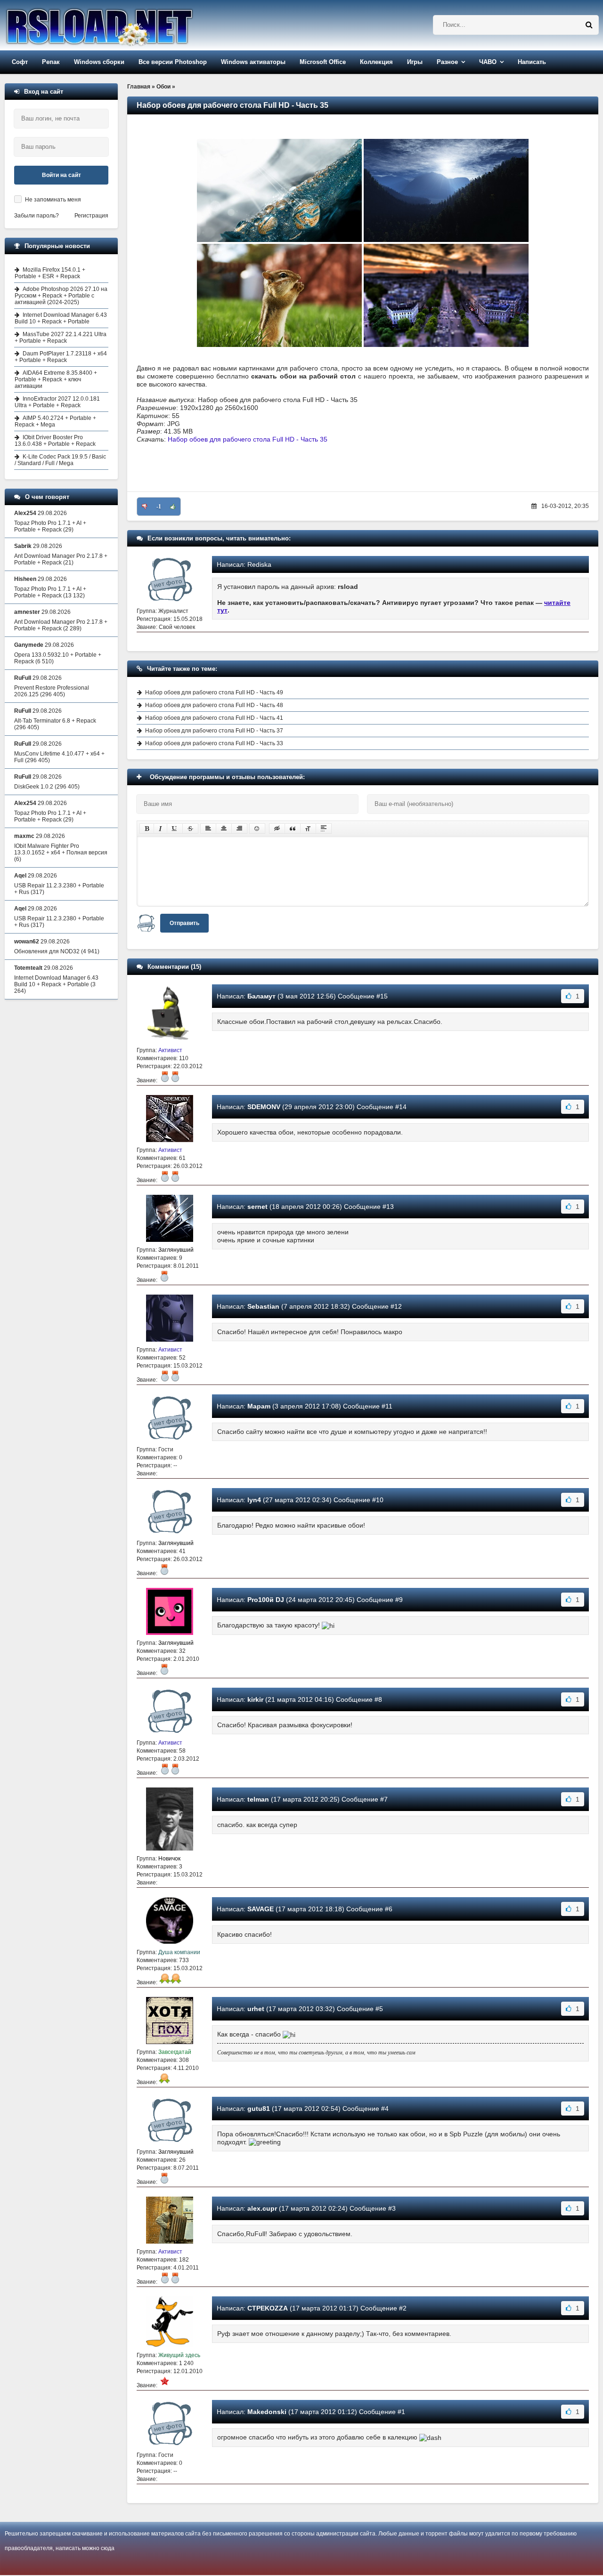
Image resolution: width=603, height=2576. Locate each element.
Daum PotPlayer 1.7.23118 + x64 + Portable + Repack (61, 357)
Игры (415, 62)
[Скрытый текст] (277, 829)
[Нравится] (173, 507)
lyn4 (254, 1500)
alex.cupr (262, 2208)
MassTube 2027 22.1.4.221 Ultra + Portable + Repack (61, 338)
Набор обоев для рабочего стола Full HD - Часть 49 (214, 692)
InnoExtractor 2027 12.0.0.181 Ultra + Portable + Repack (57, 402)
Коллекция (376, 62)
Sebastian (263, 1306)
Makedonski (267, 2412)
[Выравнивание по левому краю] (208, 829)
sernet (257, 1207)
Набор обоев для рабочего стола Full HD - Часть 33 (214, 743)
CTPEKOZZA (268, 2308)
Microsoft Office (323, 62)
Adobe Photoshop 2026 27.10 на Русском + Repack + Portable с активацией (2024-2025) (61, 296)
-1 (159, 507)
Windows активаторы (253, 62)
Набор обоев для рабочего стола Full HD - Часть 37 (214, 731)
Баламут (261, 996)
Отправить (184, 923)
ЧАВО (488, 62)
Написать (532, 62)
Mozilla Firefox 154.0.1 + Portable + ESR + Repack (50, 273)
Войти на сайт (61, 175)
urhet (256, 2009)
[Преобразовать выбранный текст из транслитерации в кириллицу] (308, 829)
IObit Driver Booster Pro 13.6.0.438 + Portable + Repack (55, 441)
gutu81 (259, 2109)
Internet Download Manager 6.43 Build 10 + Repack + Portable (61, 318)
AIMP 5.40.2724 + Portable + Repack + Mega (55, 421)
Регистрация (91, 216)
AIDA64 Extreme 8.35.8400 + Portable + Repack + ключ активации (56, 379)
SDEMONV (264, 1107)
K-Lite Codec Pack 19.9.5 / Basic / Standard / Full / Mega (60, 460)
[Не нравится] (145, 507)
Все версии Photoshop (173, 62)
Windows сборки (99, 62)
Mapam (259, 1406)
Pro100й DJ (266, 1600)
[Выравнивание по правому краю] (239, 829)
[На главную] (123, 25)
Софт (20, 62)
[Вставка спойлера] (324, 829)
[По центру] (224, 829)
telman (258, 1799)
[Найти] (589, 25)
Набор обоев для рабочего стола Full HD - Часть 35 (248, 439)
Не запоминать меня (53, 200)
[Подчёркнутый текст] (175, 829)
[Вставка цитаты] (293, 829)
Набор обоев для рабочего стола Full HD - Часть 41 (214, 718)
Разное (447, 62)
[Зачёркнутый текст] (190, 829)
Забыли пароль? (37, 216)
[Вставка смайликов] (257, 829)
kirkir (255, 1699)
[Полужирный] (147, 829)
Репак (51, 62)
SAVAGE (261, 1909)
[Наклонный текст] (160, 829)
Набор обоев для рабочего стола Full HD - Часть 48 (214, 705)
